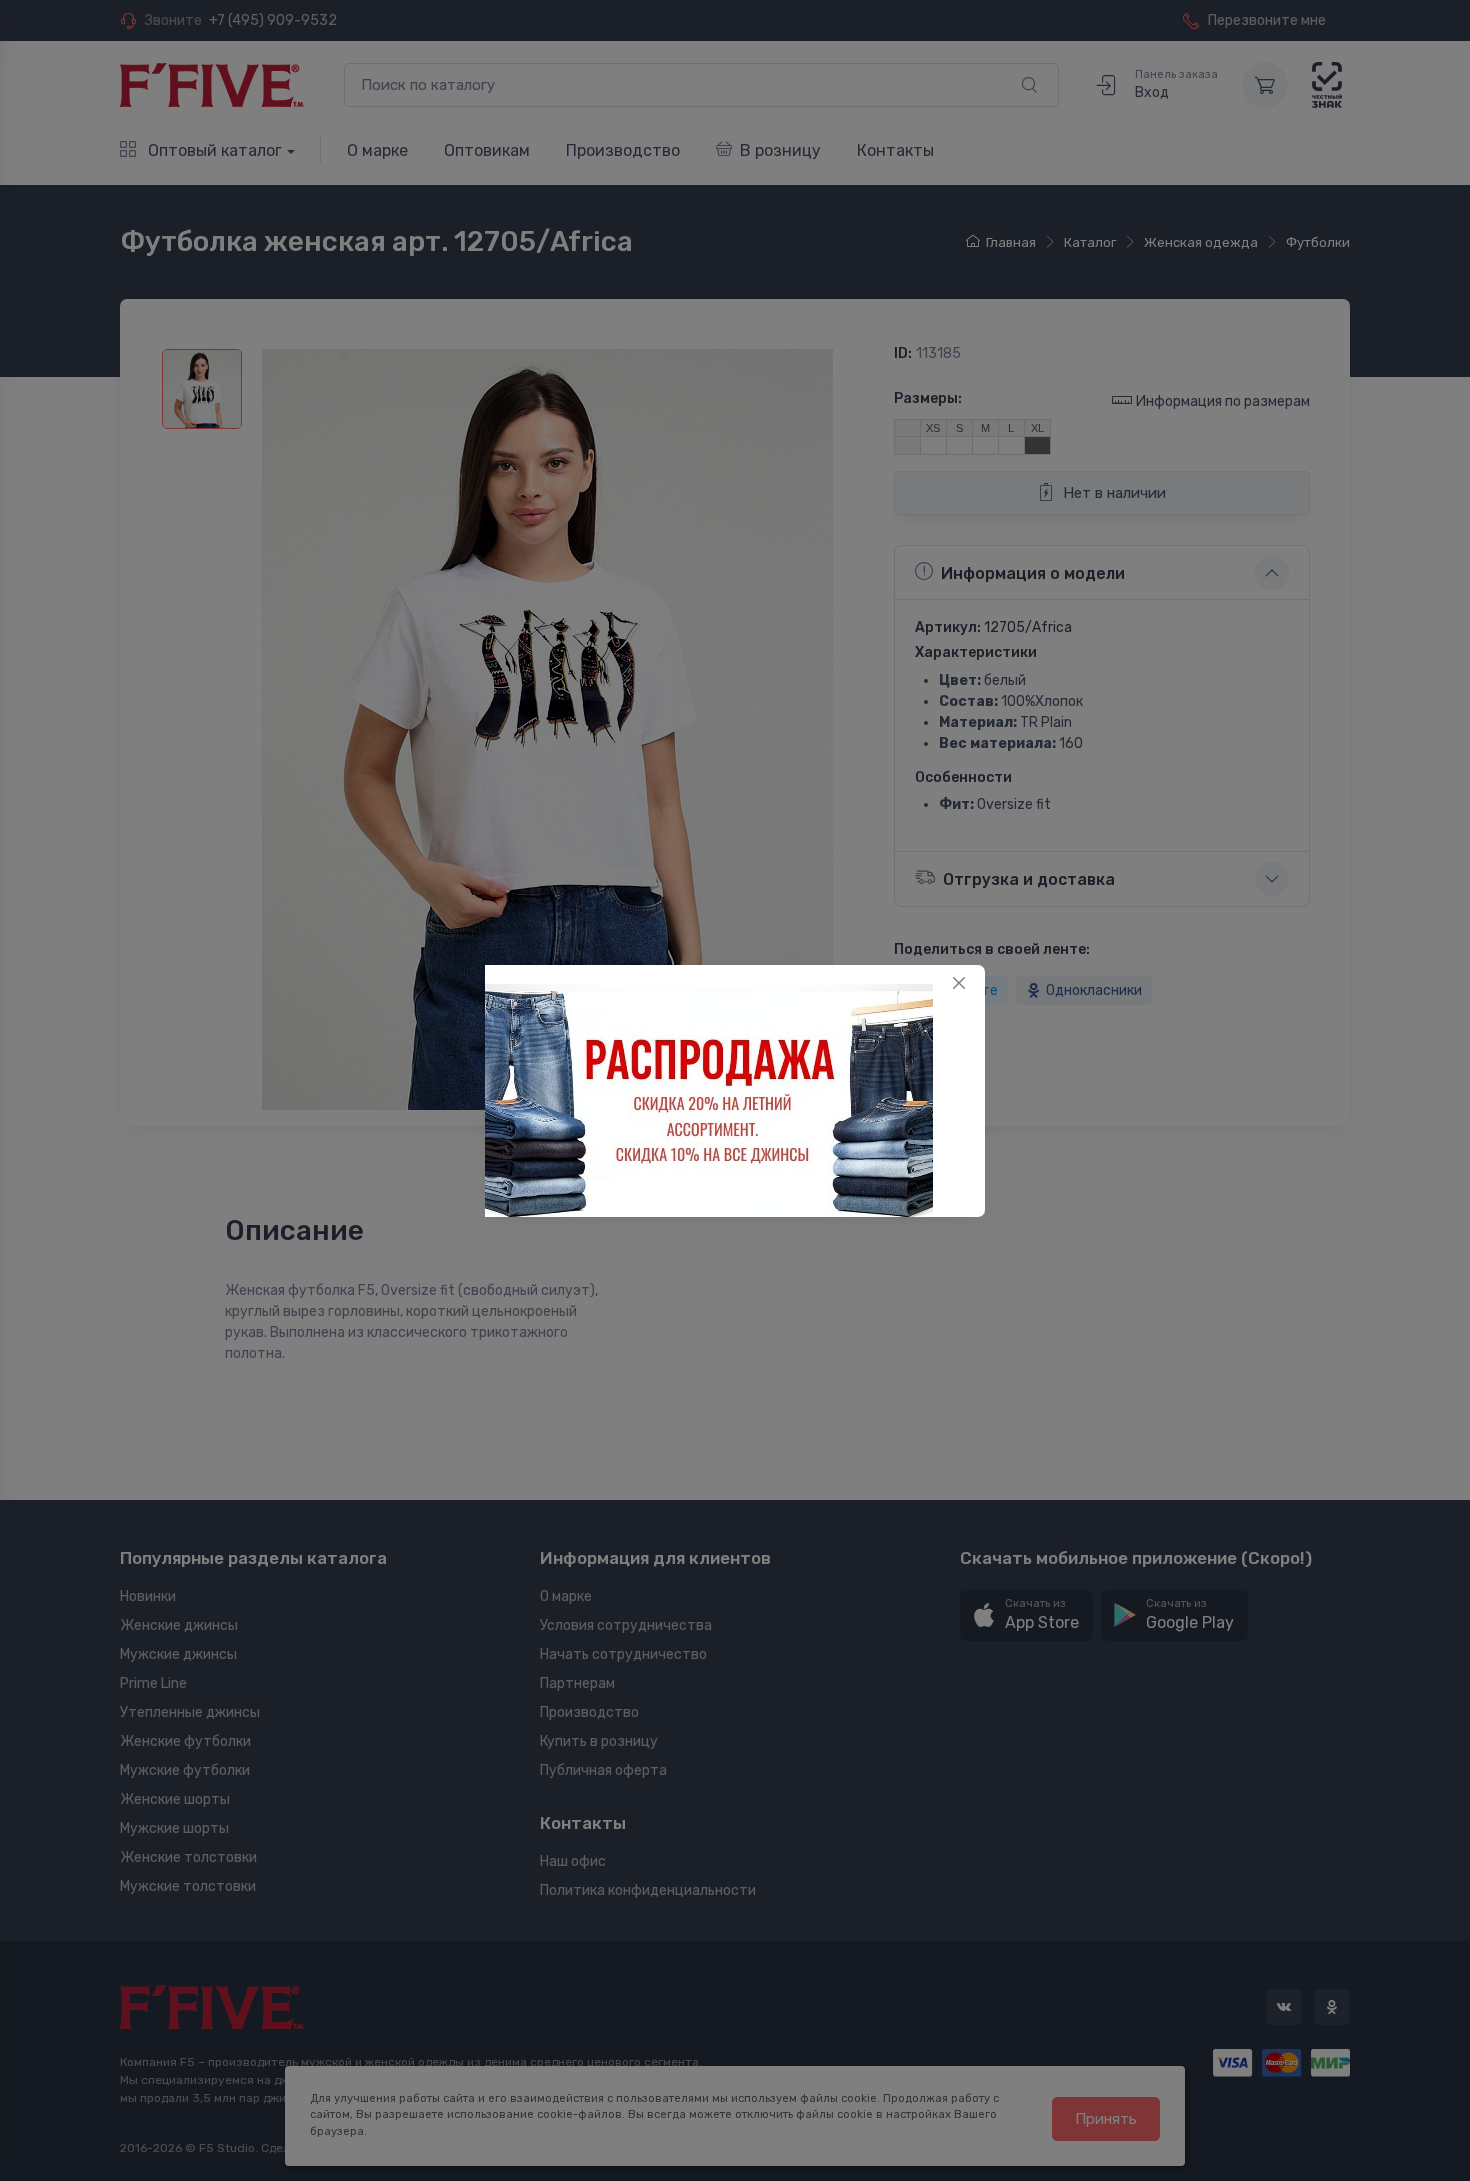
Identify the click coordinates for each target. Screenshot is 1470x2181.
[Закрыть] (959, 983)
